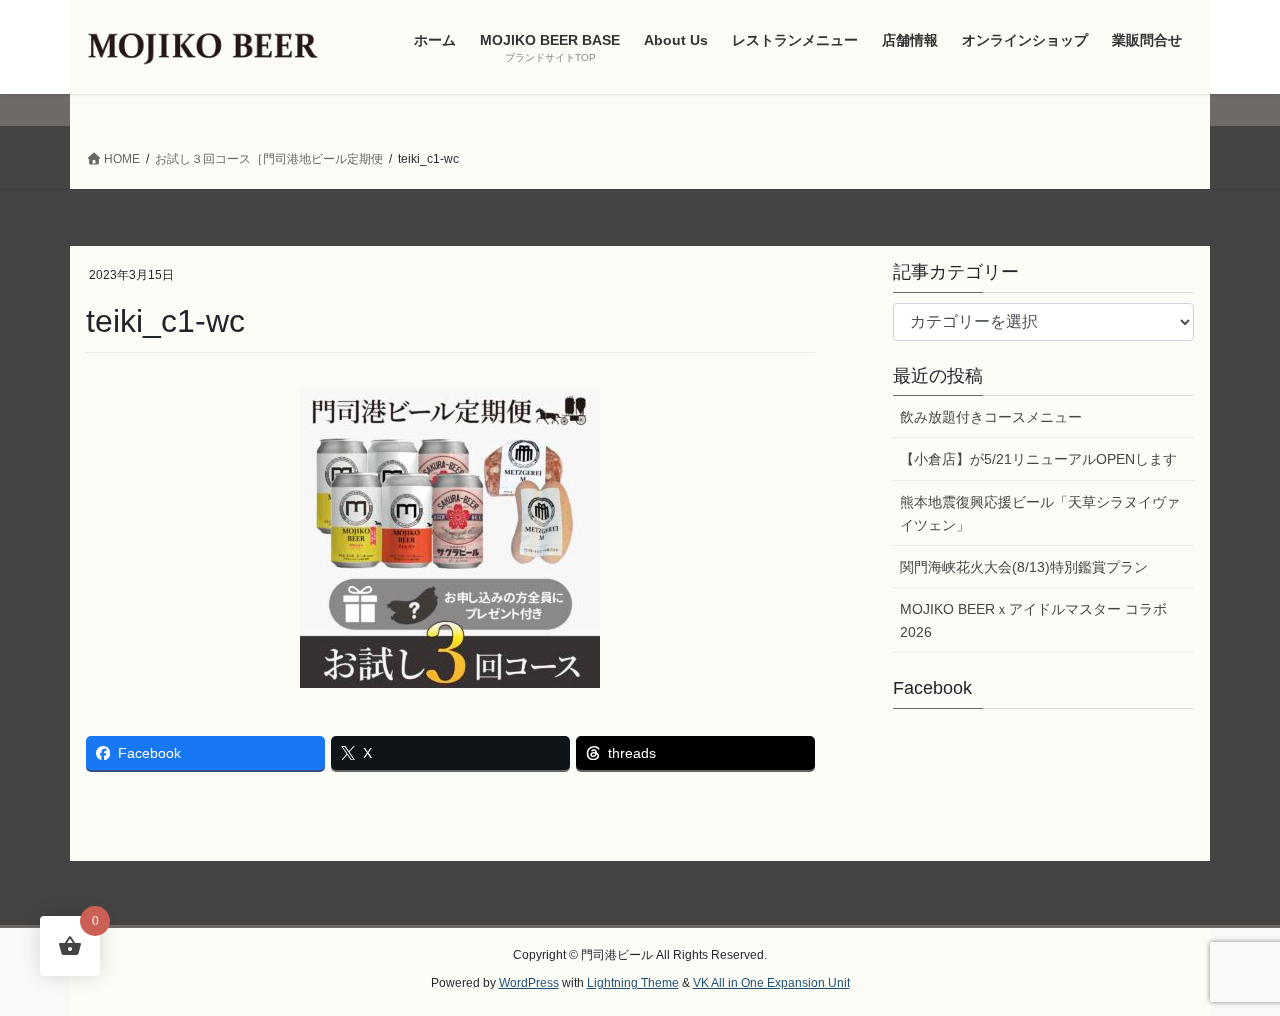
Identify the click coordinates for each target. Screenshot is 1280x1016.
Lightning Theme (633, 983)
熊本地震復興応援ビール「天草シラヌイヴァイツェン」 (1040, 513)
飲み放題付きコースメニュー (991, 417)
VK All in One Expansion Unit (771, 983)
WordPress (529, 983)
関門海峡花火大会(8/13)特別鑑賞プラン (1024, 567)
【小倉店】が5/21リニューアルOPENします (1038, 459)
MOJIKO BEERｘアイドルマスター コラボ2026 (1033, 620)
